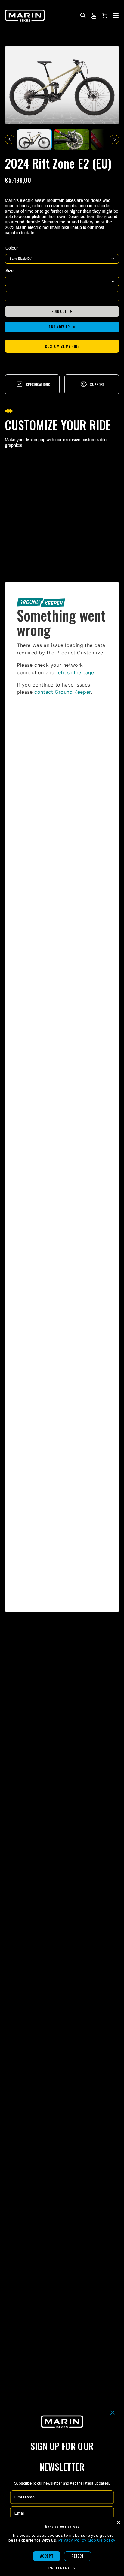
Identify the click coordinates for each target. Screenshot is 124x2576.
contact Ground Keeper (63, 692)
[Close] (119, 2522)
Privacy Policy (72, 2540)
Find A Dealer (59, 327)
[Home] (25, 16)
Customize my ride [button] (62, 346)
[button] (105, 16)
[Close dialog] (112, 2413)
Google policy (102, 2540)
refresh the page (75, 672)
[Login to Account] (94, 16)
